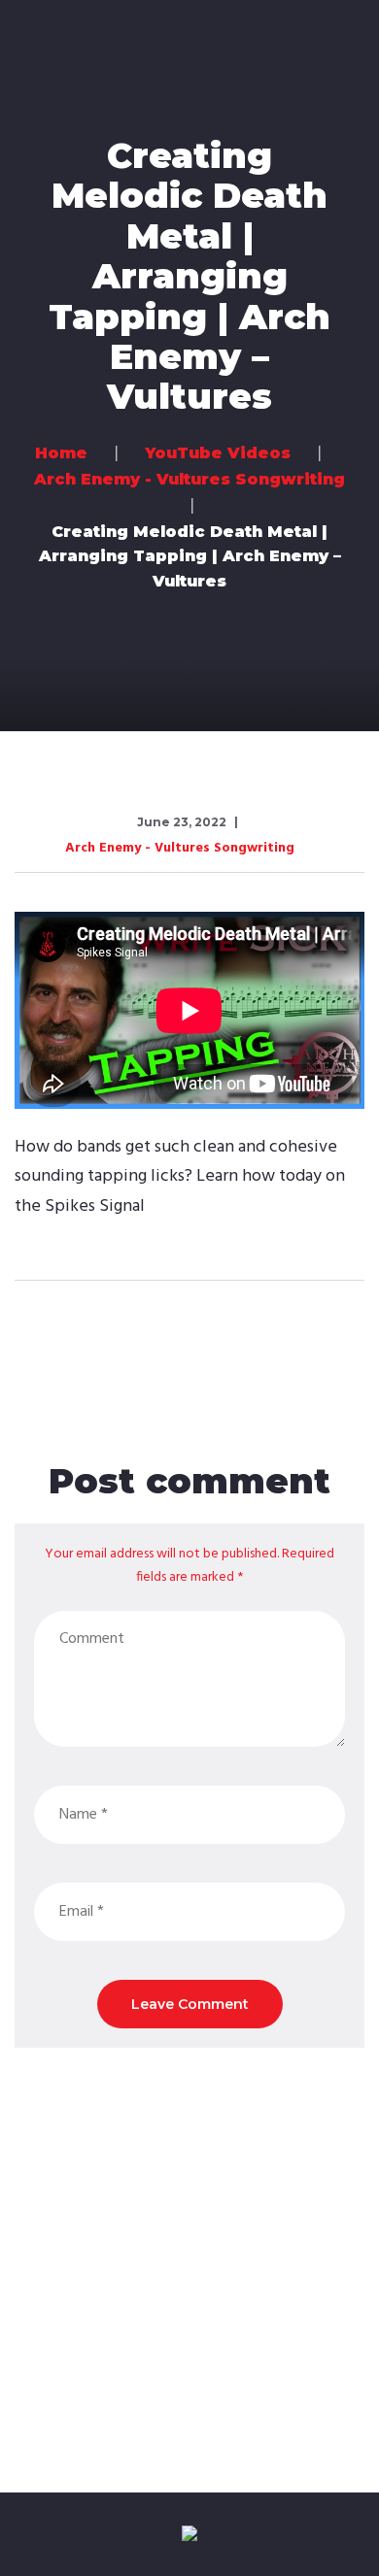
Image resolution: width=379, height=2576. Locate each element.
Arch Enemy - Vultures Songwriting (180, 848)
